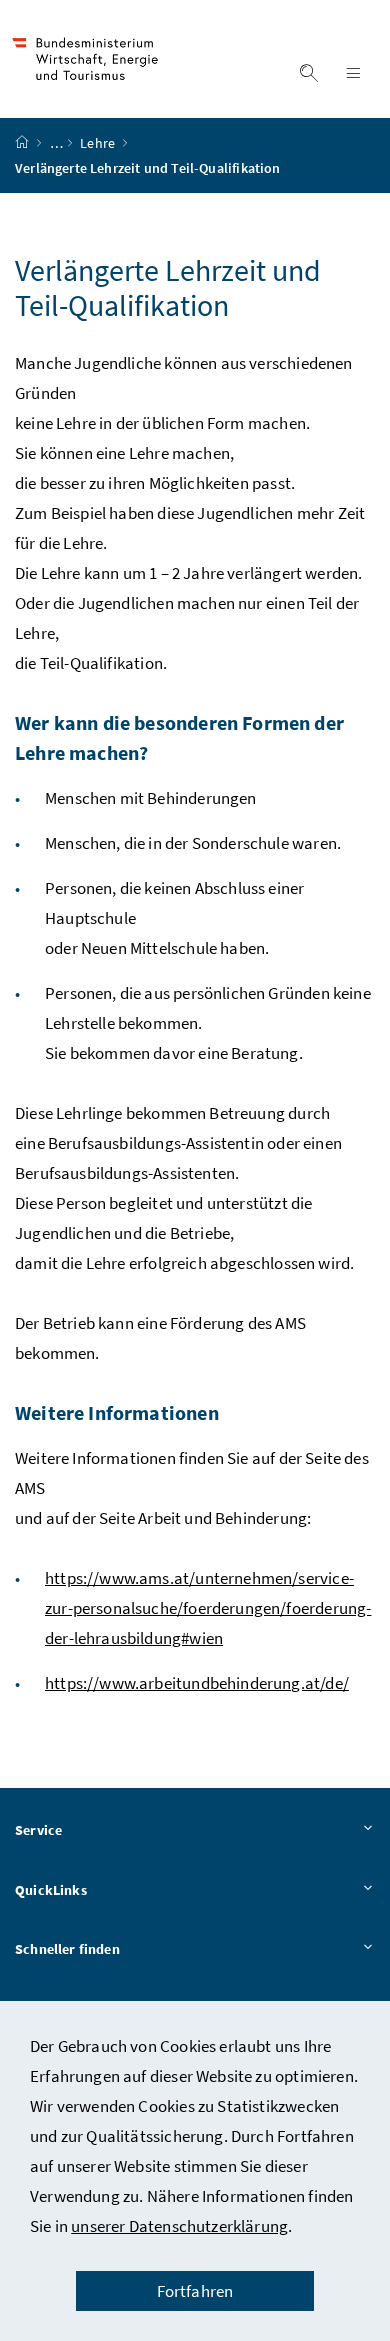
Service (38, 1830)
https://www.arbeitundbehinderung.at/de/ (197, 1683)
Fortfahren (195, 2291)
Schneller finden (67, 1949)
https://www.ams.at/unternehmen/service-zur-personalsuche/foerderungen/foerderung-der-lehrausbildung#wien (208, 1608)
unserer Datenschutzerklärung (179, 2226)
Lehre (99, 143)
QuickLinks (51, 1890)
